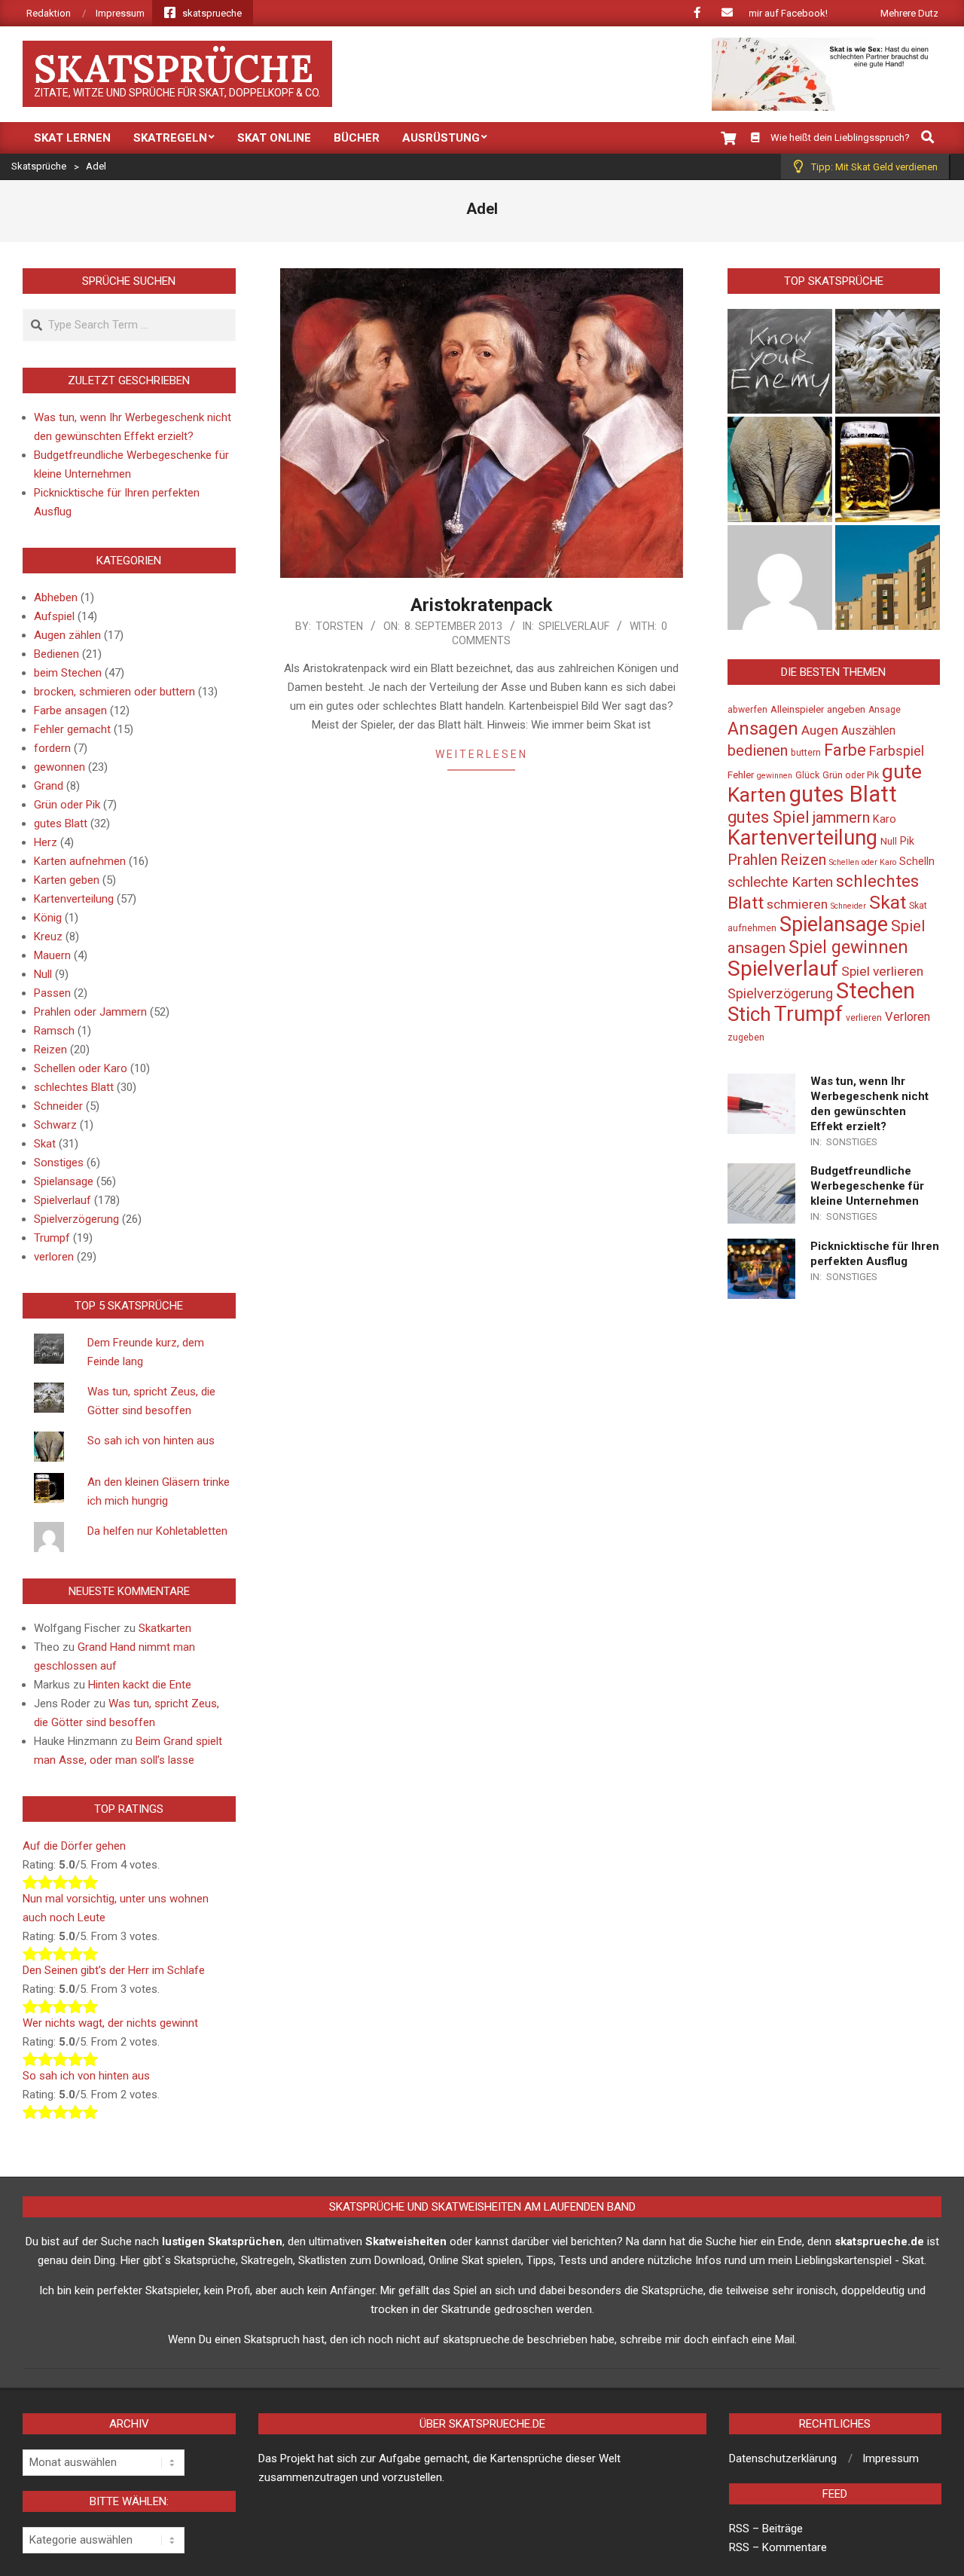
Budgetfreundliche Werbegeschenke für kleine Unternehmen (867, 1186)
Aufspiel (54, 616)
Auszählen (868, 731)
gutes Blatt (61, 824)
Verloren (908, 1017)
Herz (46, 842)
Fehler (741, 775)
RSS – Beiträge (766, 2529)
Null (43, 974)
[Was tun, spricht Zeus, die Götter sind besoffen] (888, 361)
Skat (45, 1144)
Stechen (876, 991)
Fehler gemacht (72, 729)
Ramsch (54, 1031)
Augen (820, 730)
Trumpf (52, 1238)
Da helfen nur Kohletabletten (157, 1531)
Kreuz (48, 937)
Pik (907, 841)
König (48, 918)
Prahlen (752, 860)
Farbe (845, 750)
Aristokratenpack (482, 605)
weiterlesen (482, 754)
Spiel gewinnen (848, 947)
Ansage (885, 710)
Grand (49, 786)
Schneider (58, 1106)
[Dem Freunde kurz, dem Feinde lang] (780, 361)
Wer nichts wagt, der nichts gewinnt (110, 2023)
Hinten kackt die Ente (140, 1685)
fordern (52, 748)
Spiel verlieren (882, 971)
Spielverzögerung (76, 1219)
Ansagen (763, 729)
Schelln (917, 862)
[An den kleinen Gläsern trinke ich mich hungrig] (888, 469)
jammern (841, 817)
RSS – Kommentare (778, 2547)
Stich (749, 1014)
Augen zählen (67, 635)
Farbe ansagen (70, 710)
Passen (52, 993)
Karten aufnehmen (80, 861)
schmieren (797, 904)
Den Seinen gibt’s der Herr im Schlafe (114, 1970)
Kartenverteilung (74, 899)
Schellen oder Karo (81, 1068)
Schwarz (55, 1125)
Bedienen (56, 654)
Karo (885, 819)
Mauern (52, 955)
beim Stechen (68, 673)
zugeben (746, 1037)
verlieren (864, 1018)
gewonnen (59, 767)
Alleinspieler (797, 709)
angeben (846, 709)
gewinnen (775, 776)
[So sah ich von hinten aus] (780, 469)
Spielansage (64, 1181)
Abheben (56, 597)
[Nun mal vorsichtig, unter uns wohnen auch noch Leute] (888, 578)
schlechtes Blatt (74, 1087)
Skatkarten (165, 1628)
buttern (806, 753)
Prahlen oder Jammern (90, 1012)
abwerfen (747, 710)
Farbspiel (897, 751)
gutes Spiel (769, 817)
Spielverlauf (574, 626)
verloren (54, 1257)
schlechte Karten (780, 882)
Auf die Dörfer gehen (74, 1846)
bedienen (758, 750)
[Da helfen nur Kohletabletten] (780, 578)
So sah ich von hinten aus (151, 1441)
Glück (807, 775)
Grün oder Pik (67, 805)
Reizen (50, 1050)
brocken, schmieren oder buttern (114, 692)
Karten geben (67, 880)
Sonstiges (59, 1163)
